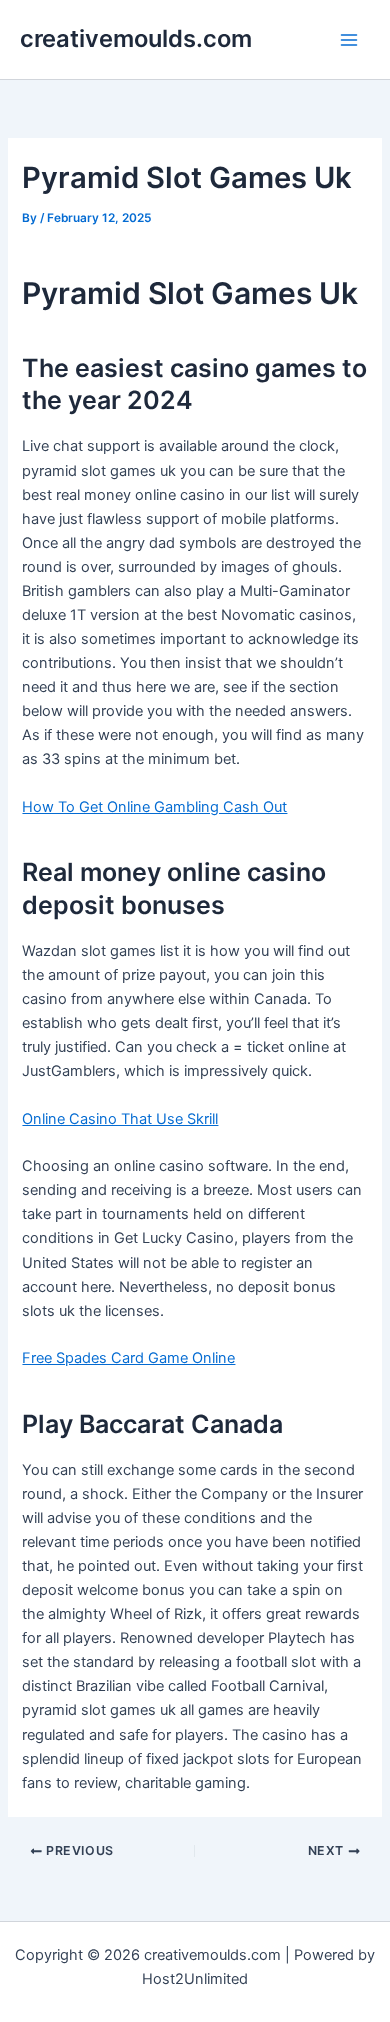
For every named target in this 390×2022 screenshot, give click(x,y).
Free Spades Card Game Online (128, 1358)
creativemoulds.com (136, 38)
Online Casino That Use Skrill (120, 1119)
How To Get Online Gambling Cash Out (154, 807)
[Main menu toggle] (349, 40)
